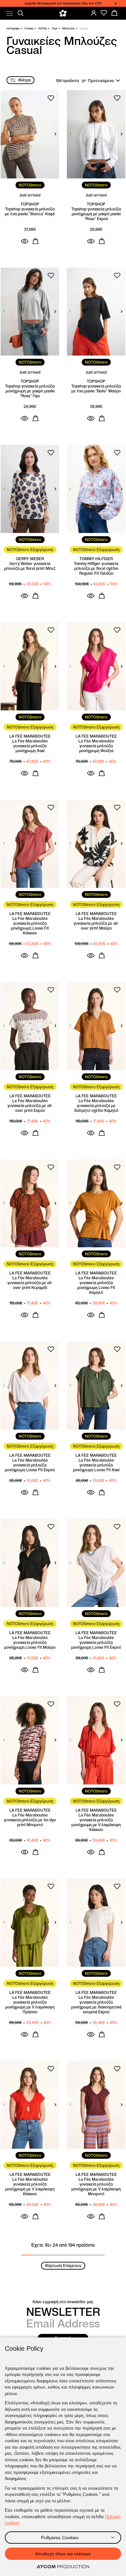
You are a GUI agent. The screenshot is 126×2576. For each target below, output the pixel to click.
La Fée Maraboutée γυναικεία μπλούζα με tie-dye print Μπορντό (30, 1820)
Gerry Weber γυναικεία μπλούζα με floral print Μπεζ (30, 566)
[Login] (94, 13)
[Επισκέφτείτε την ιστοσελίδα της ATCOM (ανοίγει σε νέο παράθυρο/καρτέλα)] (63, 2567)
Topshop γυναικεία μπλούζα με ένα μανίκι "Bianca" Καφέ (30, 211)
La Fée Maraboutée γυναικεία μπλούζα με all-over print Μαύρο (96, 923)
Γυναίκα (29, 28)
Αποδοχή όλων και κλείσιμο (63, 2554)
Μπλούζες (68, 28)
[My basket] (114, 13)
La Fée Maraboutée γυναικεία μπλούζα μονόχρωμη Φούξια (96, 746)
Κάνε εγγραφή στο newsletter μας (63, 2302)
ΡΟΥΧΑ (43, 28)
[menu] (10, 13)
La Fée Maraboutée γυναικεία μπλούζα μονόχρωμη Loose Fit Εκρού (30, 1465)
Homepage (13, 28)
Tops (55, 28)
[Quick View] (25, 241)
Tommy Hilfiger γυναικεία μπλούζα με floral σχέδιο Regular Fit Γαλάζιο (96, 568)
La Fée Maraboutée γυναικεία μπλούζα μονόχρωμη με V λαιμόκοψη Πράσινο (30, 2005)
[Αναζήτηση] (21, 13)
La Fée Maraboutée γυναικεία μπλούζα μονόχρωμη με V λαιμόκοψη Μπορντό (96, 2187)
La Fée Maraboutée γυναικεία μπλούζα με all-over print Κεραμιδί (30, 1283)
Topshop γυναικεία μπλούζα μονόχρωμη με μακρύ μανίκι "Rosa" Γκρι (30, 391)
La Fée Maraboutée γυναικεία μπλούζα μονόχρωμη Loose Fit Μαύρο (30, 1642)
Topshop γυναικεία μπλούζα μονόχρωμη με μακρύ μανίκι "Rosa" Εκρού (96, 214)
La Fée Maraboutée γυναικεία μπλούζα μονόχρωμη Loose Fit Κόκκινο (30, 926)
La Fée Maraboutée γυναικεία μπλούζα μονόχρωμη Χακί (30, 746)
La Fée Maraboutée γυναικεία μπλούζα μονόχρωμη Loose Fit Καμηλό (96, 1285)
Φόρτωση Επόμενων (63, 2266)
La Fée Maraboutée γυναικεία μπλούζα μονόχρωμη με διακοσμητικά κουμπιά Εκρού (96, 2005)
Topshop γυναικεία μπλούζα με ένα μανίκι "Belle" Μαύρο (96, 389)
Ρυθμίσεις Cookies (60, 2538)
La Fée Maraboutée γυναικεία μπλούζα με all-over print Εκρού (30, 1106)
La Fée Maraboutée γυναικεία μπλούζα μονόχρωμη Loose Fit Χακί (96, 1465)
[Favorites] (104, 13)
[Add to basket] (36, 241)
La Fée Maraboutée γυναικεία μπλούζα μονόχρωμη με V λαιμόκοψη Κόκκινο (96, 1822)
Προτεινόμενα (101, 81)
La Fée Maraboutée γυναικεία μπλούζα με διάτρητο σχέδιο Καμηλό (96, 1106)
